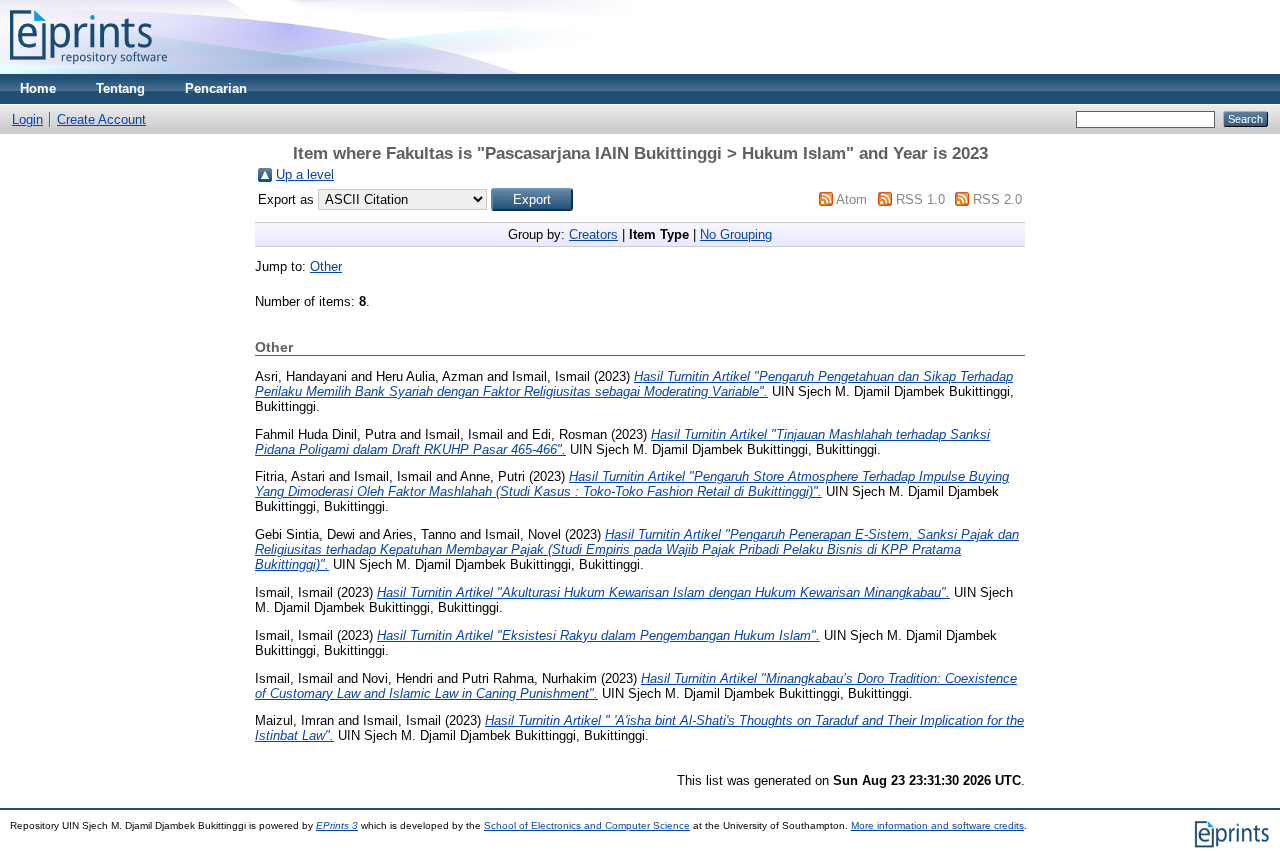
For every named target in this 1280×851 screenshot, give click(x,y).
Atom (851, 199)
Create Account (101, 119)
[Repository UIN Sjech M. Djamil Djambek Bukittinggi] (88, 69)
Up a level (305, 174)
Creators (593, 234)
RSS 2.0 (997, 199)
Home (38, 88)
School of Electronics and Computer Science (587, 825)
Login (27, 119)
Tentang (120, 88)
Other (326, 266)
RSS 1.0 (920, 199)
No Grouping (736, 234)
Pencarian (216, 88)
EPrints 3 (337, 825)
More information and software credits (937, 825)
